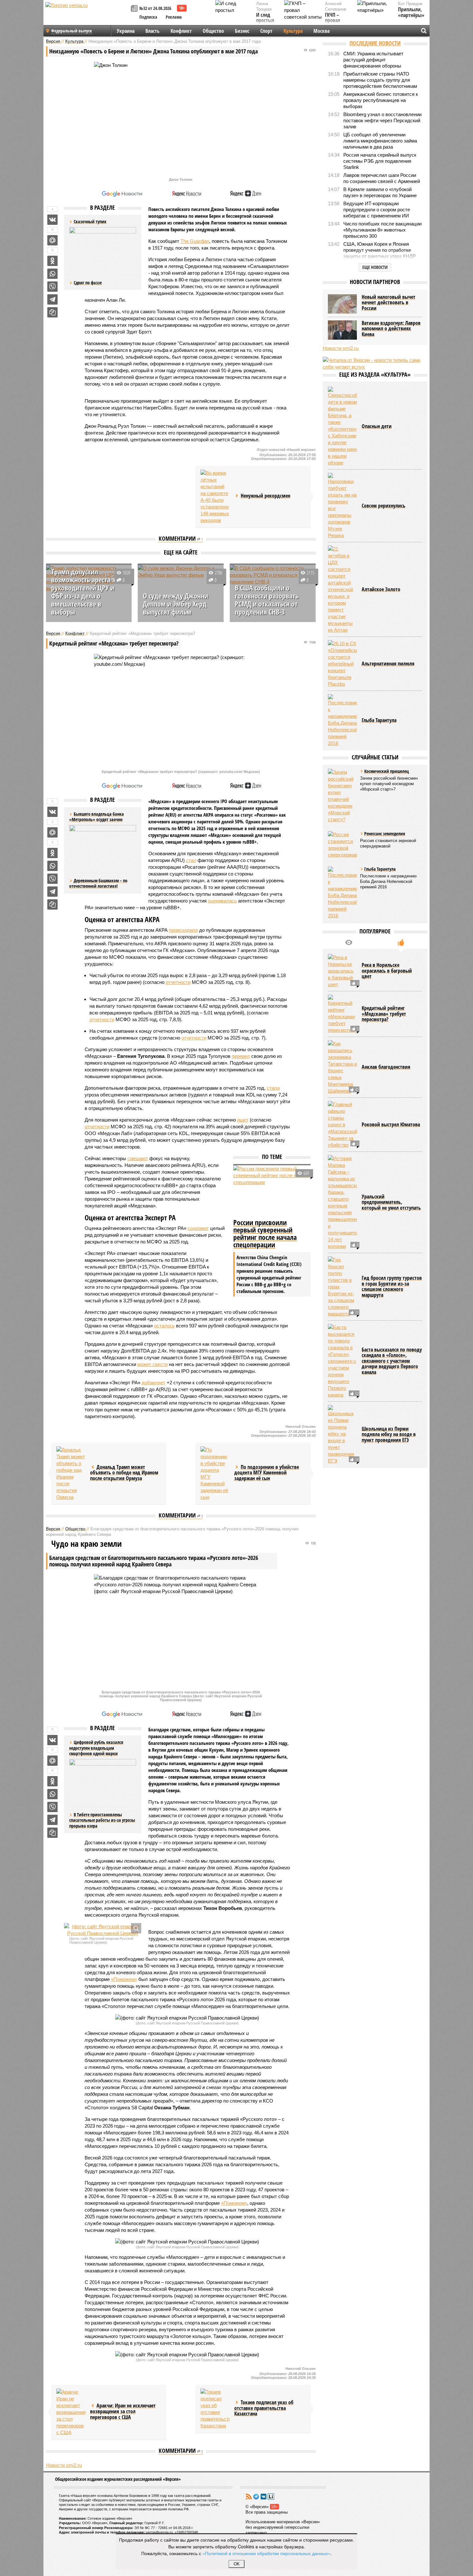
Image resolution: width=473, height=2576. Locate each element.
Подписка (148, 17)
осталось (164, 1326)
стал (191, 860)
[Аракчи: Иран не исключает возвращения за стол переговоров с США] (71, 2412)
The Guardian (195, 241)
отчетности (178, 982)
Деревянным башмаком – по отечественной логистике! (98, 883)
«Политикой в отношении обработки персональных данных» (266, 2553)
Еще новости (375, 267)
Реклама (174, 17)
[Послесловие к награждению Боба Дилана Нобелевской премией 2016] (342, 720)
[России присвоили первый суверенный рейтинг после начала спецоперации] (272, 1191)
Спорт (266, 31)
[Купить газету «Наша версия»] (135, 9)
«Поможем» (124, 1979)
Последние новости (375, 43)
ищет (243, 1120)
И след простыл (265, 18)
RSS (249, 2497)
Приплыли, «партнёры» (411, 12)
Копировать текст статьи (52, 312)
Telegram (256, 2497)
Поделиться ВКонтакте (52, 220)
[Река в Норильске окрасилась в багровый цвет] (342, 971)
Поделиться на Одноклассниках (52, 261)
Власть (153, 31)
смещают (138, 1158)
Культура (293, 31)
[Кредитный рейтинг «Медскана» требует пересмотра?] (342, 1014)
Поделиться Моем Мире (52, 240)
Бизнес (242, 31)
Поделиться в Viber (52, 287)
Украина (126, 31)
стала (273, 1088)
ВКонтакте (264, 2497)
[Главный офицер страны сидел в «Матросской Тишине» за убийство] (342, 1125)
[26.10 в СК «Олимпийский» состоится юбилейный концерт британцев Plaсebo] (342, 664)
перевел (241, 1056)
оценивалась (222, 901)
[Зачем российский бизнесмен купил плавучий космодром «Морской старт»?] (342, 796)
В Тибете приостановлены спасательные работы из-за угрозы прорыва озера (102, 1820)
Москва (321, 31)
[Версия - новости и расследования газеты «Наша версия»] (87, 15)
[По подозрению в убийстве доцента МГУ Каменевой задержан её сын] (215, 1473)
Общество (213, 31)
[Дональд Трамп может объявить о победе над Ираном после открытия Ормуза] (71, 1473)
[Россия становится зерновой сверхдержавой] (342, 845)
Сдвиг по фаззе (88, 283)
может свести (153, 1364)
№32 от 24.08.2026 (155, 8)
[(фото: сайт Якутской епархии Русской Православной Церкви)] (103, 1930)
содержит (198, 1228)
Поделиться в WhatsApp (52, 274)
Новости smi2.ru (64, 2465)
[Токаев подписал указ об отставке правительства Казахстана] (215, 2409)
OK (237, 2564)
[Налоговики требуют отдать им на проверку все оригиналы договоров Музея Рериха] (342, 506)
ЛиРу (271, 2497)
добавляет (153, 1383)
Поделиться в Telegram (52, 299)
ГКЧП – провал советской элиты (336, 23)
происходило (183, 930)
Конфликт (181, 31)
